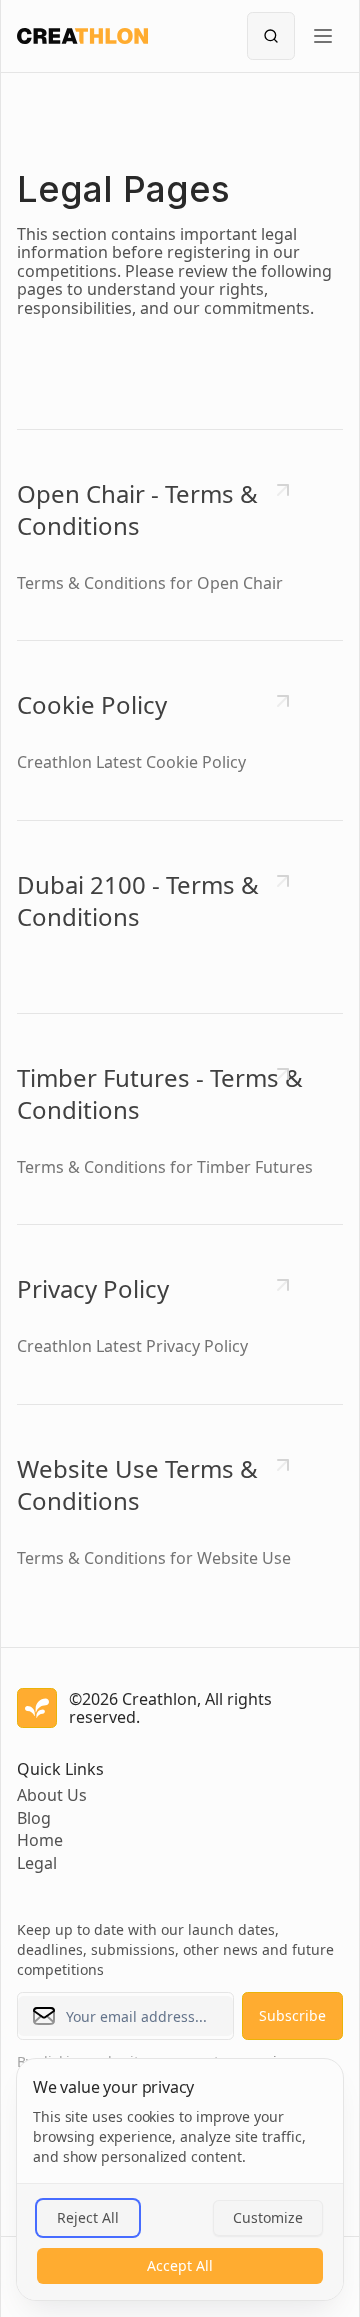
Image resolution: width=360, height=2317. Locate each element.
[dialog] (180, 2179)
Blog (34, 1818)
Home (40, 1840)
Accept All (180, 2265)
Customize (268, 2217)
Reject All (88, 2217)
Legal (37, 1863)
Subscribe (292, 2015)
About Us (52, 1795)
